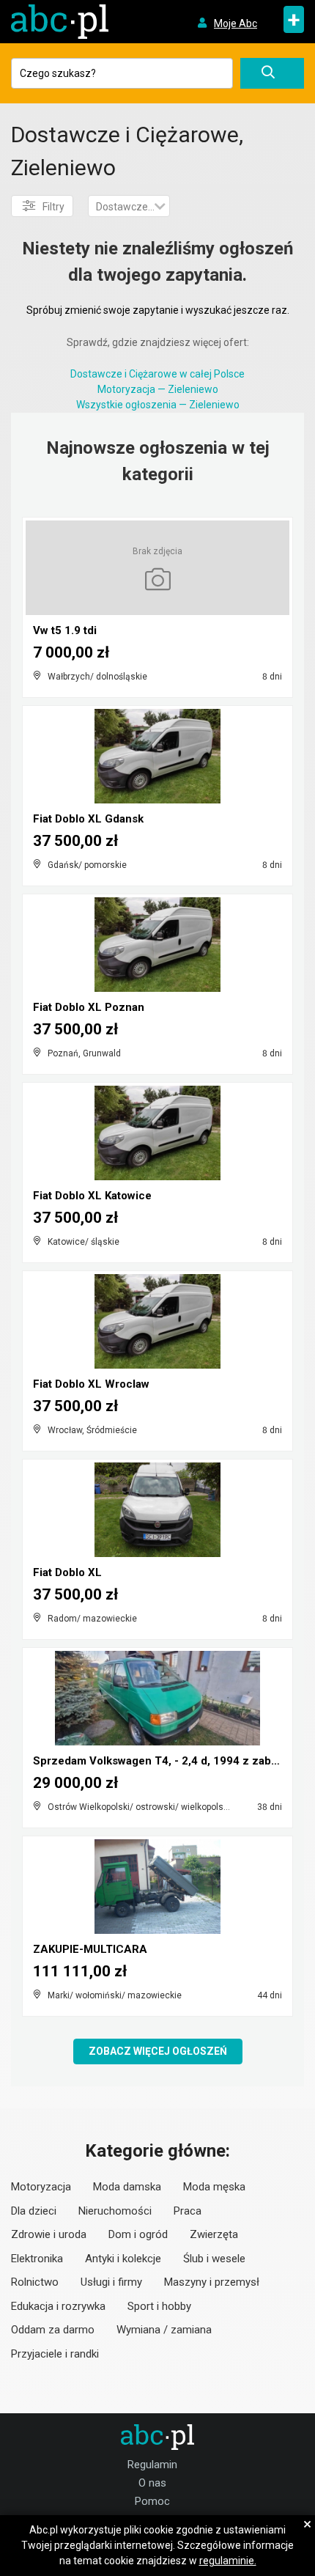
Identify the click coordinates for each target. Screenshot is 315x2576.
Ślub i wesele (214, 2259)
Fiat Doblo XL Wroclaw (91, 1384)
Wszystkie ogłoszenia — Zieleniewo (158, 405)
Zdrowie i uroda (49, 2234)
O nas (152, 2483)
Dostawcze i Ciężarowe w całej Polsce (157, 374)
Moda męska (214, 2187)
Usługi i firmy (111, 2282)
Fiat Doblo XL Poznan (89, 1007)
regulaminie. (228, 2561)
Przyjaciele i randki (55, 2354)
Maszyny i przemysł (212, 2282)
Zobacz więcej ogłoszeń (158, 2051)
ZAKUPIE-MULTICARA (90, 1949)
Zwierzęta (214, 2234)
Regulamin (152, 2465)
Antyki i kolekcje (123, 2259)
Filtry (53, 207)
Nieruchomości (115, 2211)
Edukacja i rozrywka (58, 2306)
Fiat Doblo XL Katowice (92, 1196)
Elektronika (37, 2259)
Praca (188, 2211)
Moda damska (127, 2187)
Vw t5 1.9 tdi (65, 630)
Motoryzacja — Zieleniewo (158, 389)
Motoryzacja (41, 2187)
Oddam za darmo (53, 2330)
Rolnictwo (35, 2282)
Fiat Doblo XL (67, 1572)
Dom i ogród (138, 2234)
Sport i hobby (159, 2306)
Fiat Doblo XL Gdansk (88, 819)
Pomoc (152, 2501)
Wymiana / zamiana (164, 2330)
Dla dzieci (34, 2211)
